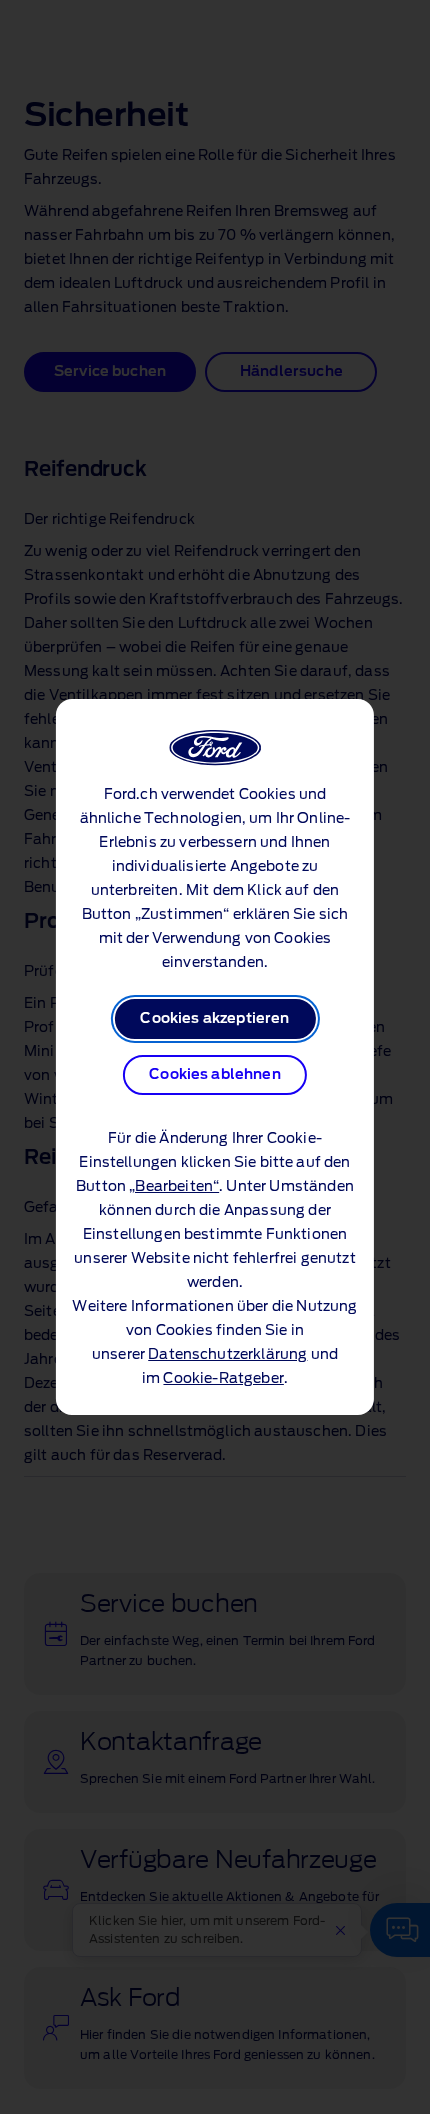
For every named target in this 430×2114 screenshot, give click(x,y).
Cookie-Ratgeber (223, 1379)
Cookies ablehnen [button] (215, 1075)
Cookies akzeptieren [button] (214, 1019)
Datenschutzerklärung (227, 1355)
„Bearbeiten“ (174, 1187)
